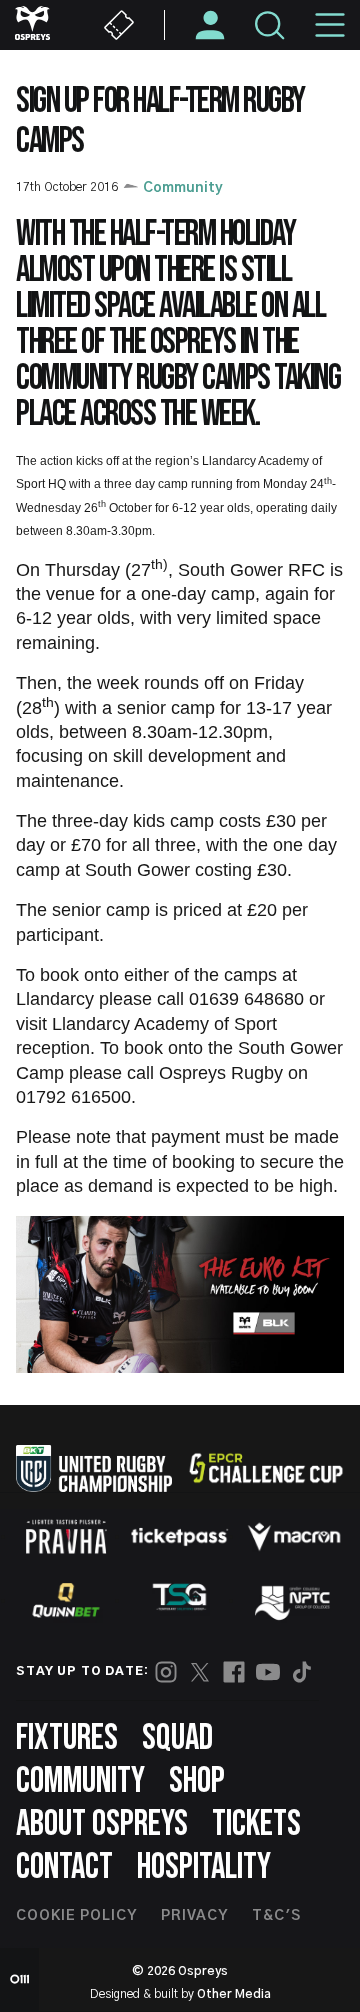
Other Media (234, 1994)
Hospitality (204, 1867)
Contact (64, 1867)
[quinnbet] (66, 1600)
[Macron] (294, 1537)
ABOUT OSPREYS (102, 1824)
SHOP (197, 1781)
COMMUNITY (80, 1781)
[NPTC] (294, 1600)
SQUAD (177, 1738)
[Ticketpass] (180, 1536)
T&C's (276, 1916)
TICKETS (256, 1824)
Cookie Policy (76, 1916)
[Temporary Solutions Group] (180, 1600)
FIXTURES (67, 1738)
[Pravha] (66, 1536)
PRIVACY (194, 1916)
